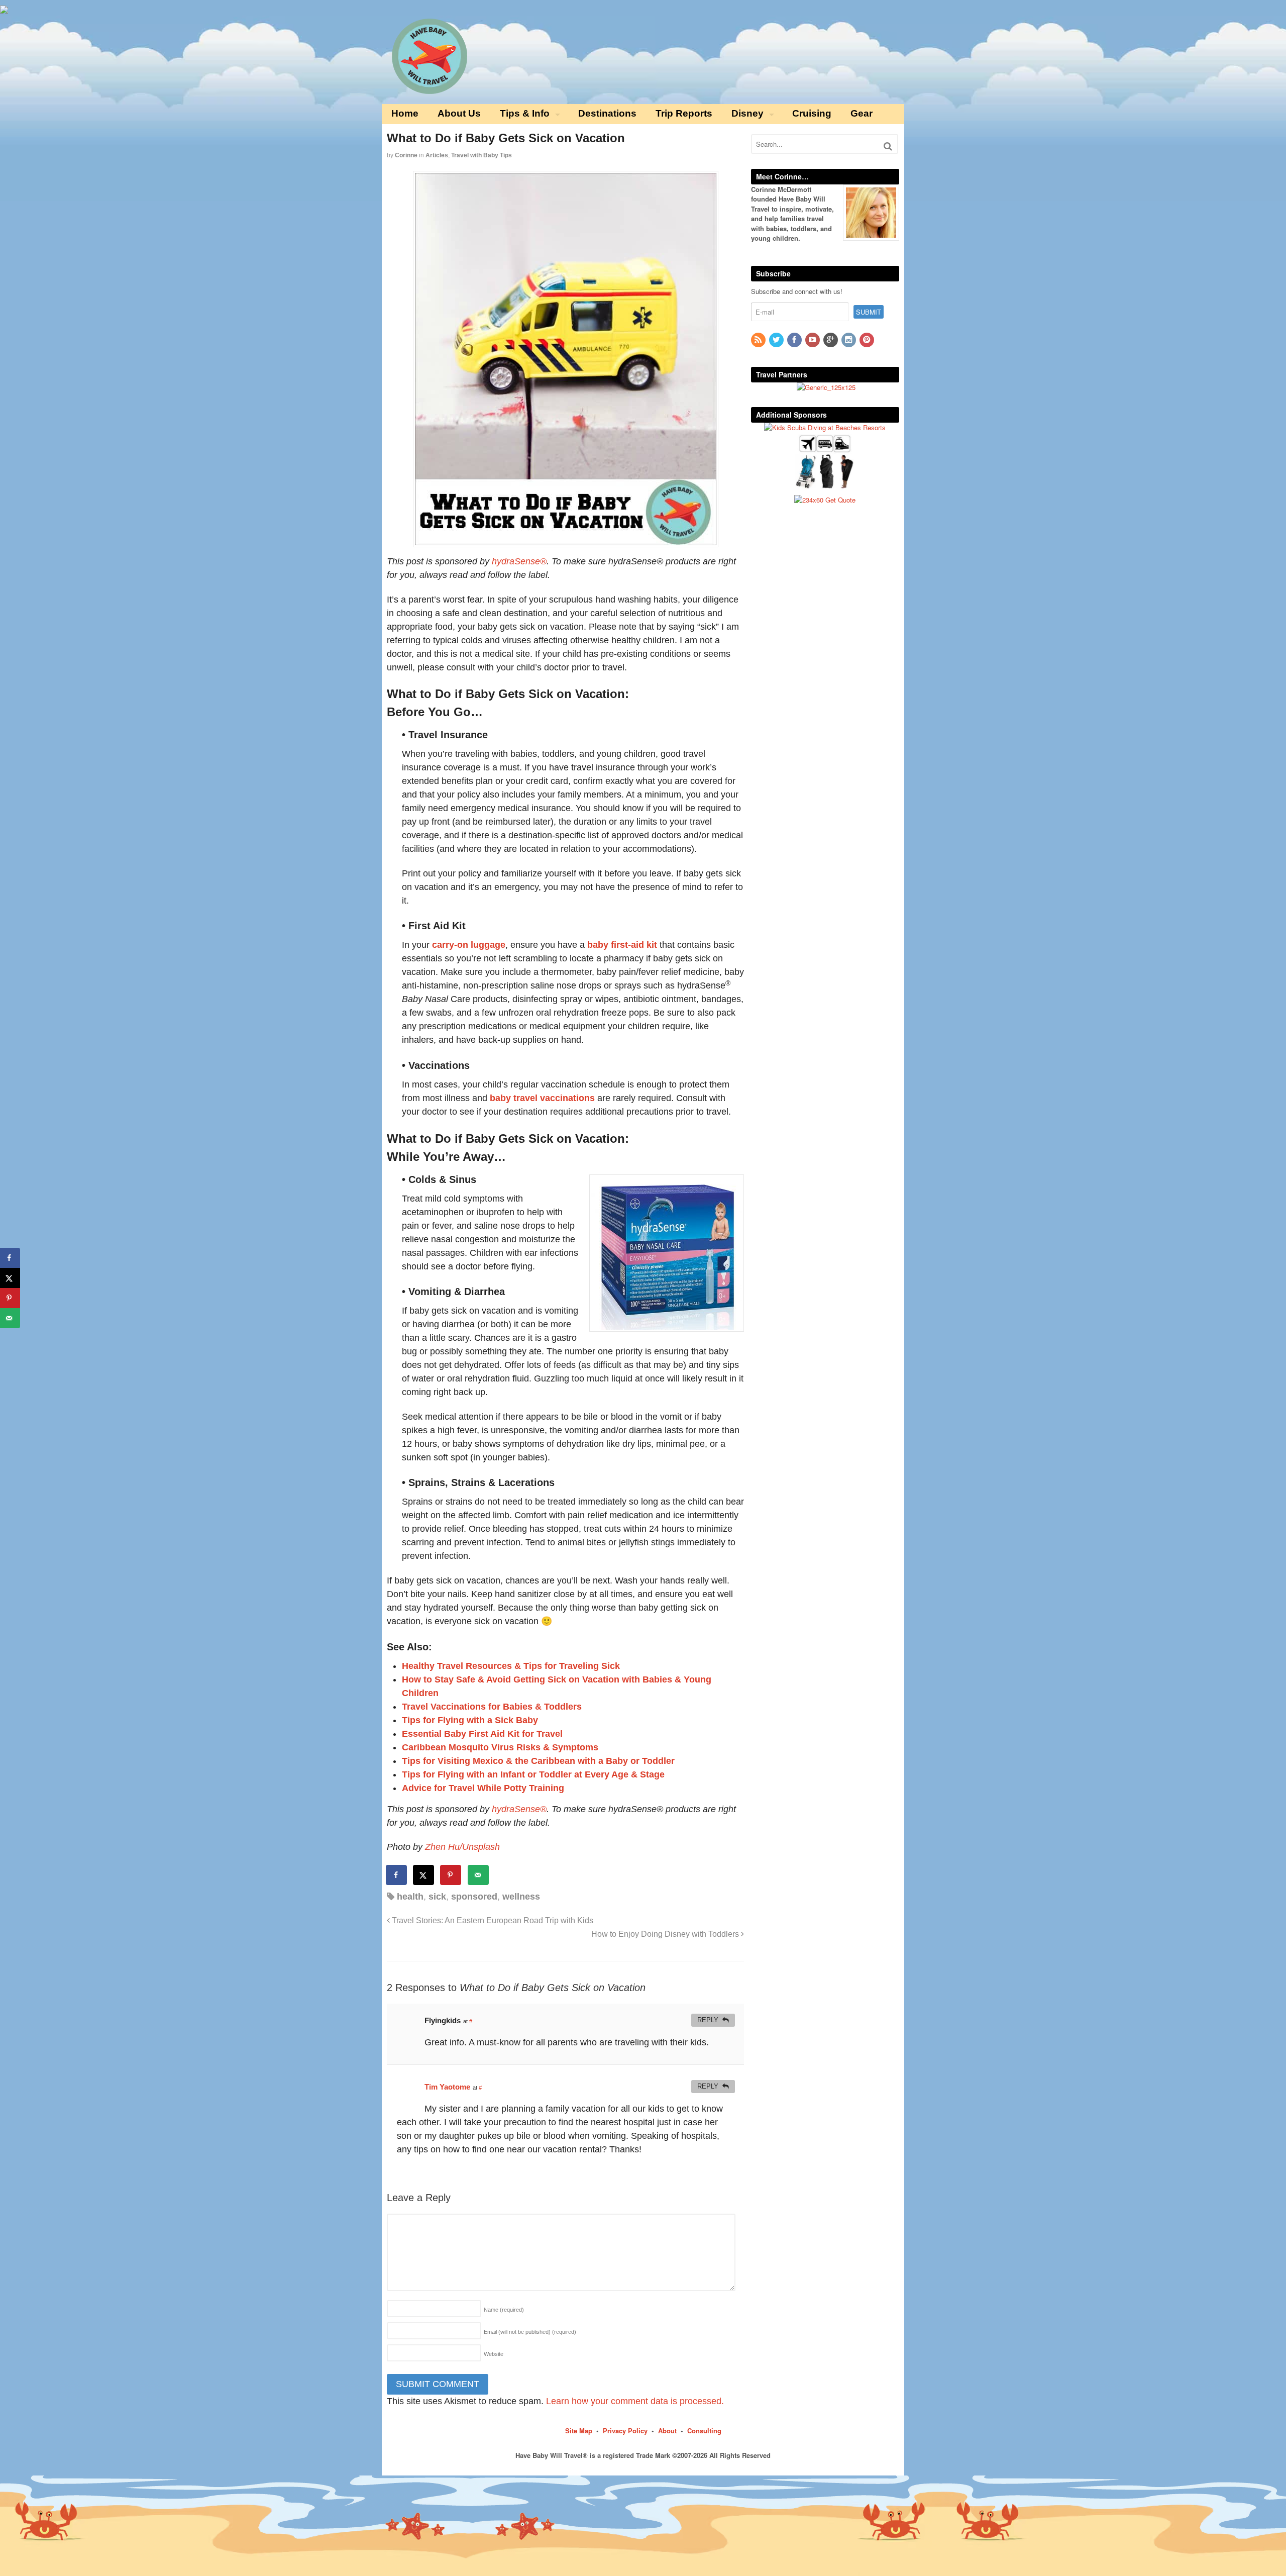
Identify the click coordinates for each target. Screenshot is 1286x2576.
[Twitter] (777, 340)
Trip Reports (684, 113)
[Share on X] (424, 1875)
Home (405, 113)
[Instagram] (849, 340)
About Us (459, 113)
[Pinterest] (868, 340)
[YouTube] (813, 340)
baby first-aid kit (622, 945)
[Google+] (831, 340)
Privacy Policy (625, 2431)
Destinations (607, 113)
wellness (521, 1897)
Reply (708, 2020)
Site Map (579, 2431)
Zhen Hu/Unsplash (462, 1847)
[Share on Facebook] (397, 1875)
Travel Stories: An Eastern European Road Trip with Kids (492, 1920)
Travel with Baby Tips (481, 155)
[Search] (888, 146)
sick (437, 1897)
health (410, 1897)
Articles (437, 155)
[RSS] (759, 340)
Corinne (406, 155)
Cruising (812, 113)
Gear (862, 113)
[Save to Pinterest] (451, 1875)
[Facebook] (795, 340)
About (667, 2431)
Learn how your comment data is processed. (635, 2401)
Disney (747, 113)
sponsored (474, 1897)
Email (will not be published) (530, 2332)
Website (494, 2354)
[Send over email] (479, 1875)
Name (504, 2310)
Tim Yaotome (447, 2087)
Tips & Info (525, 113)
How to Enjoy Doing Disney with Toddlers (666, 1934)
